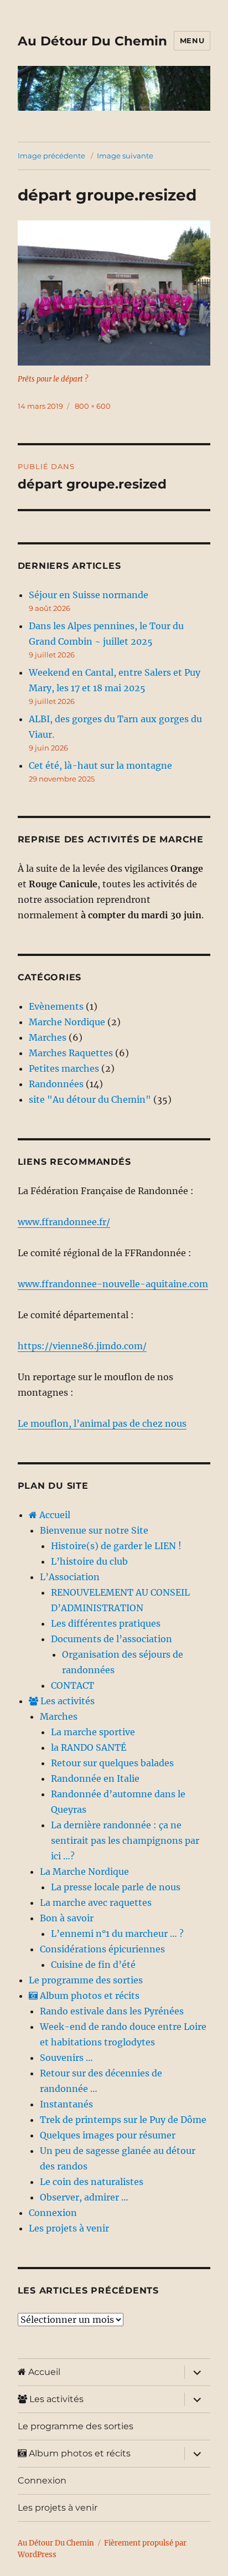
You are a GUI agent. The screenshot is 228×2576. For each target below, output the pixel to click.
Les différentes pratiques (106, 1623)
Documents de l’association (112, 1639)
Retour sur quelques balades (112, 1763)
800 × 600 (93, 406)
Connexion (53, 2213)
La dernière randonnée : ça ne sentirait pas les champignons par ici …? (125, 1840)
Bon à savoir (67, 1918)
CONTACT (72, 1685)
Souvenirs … (66, 2058)
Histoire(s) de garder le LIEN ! (116, 1546)
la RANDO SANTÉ (89, 1747)
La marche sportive (93, 1732)
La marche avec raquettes (96, 1903)
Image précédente (51, 156)
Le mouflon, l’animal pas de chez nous (102, 1423)
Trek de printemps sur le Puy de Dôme (123, 2120)
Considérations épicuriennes (102, 1949)
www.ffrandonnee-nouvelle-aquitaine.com (113, 1284)
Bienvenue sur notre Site (94, 1530)
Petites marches (64, 1068)
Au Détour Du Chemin (92, 41)
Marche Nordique (67, 1022)
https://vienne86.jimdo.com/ (82, 1346)
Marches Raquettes (71, 1053)
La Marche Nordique (84, 1871)
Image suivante (125, 156)
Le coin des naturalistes (92, 2182)
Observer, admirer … (84, 2197)
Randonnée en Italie (95, 1778)
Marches (48, 1037)
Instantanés (66, 2104)
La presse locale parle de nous (116, 1887)
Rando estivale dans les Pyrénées (112, 2011)
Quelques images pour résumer (108, 2135)
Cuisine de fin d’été (93, 1965)
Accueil (54, 1515)
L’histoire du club (89, 1561)
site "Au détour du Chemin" (90, 1099)
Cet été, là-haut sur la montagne (100, 765)
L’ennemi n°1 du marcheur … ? (117, 1934)
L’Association (70, 1577)
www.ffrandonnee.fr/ (64, 1222)
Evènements (56, 1006)
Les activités (66, 1701)
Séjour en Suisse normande (89, 595)
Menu (192, 40)
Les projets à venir (69, 2228)
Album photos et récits (89, 1996)
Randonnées (56, 1084)
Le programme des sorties (86, 1980)
